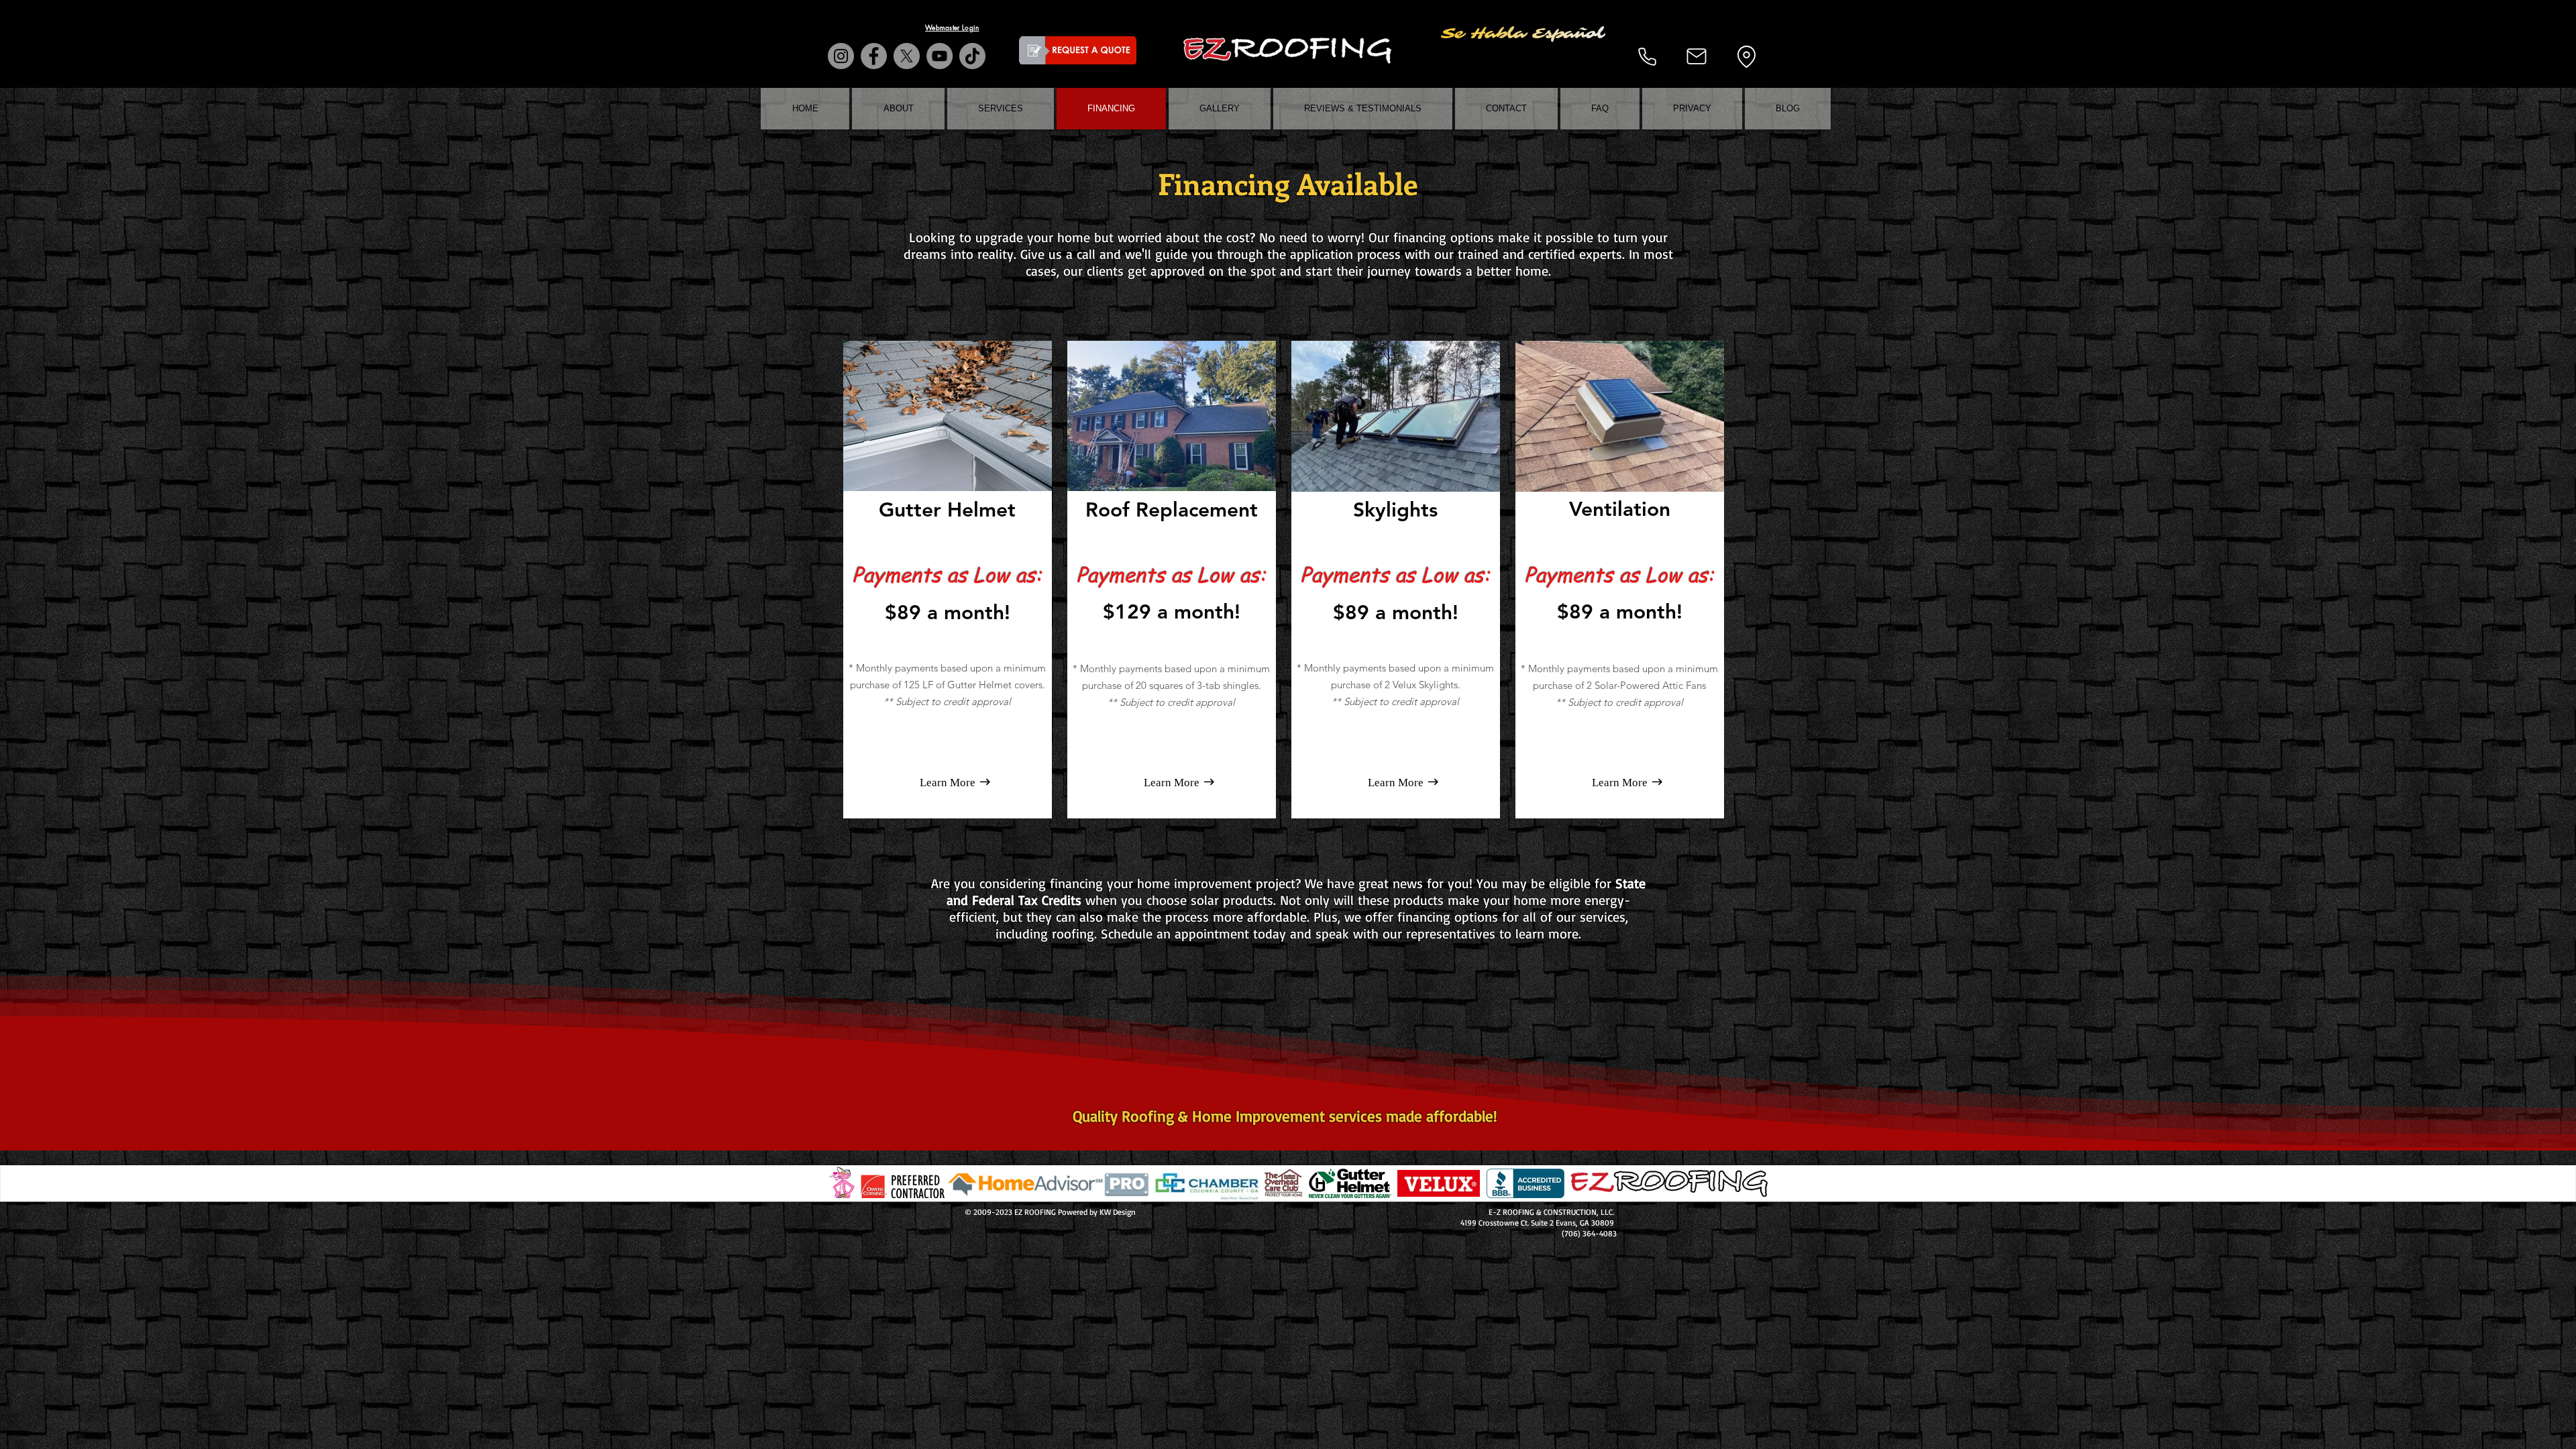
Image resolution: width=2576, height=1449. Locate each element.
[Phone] (1647, 56)
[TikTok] (972, 56)
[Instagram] (841, 56)
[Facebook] (874, 56)
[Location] (1746, 56)
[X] (907, 56)
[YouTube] (940, 56)
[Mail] (1697, 56)
